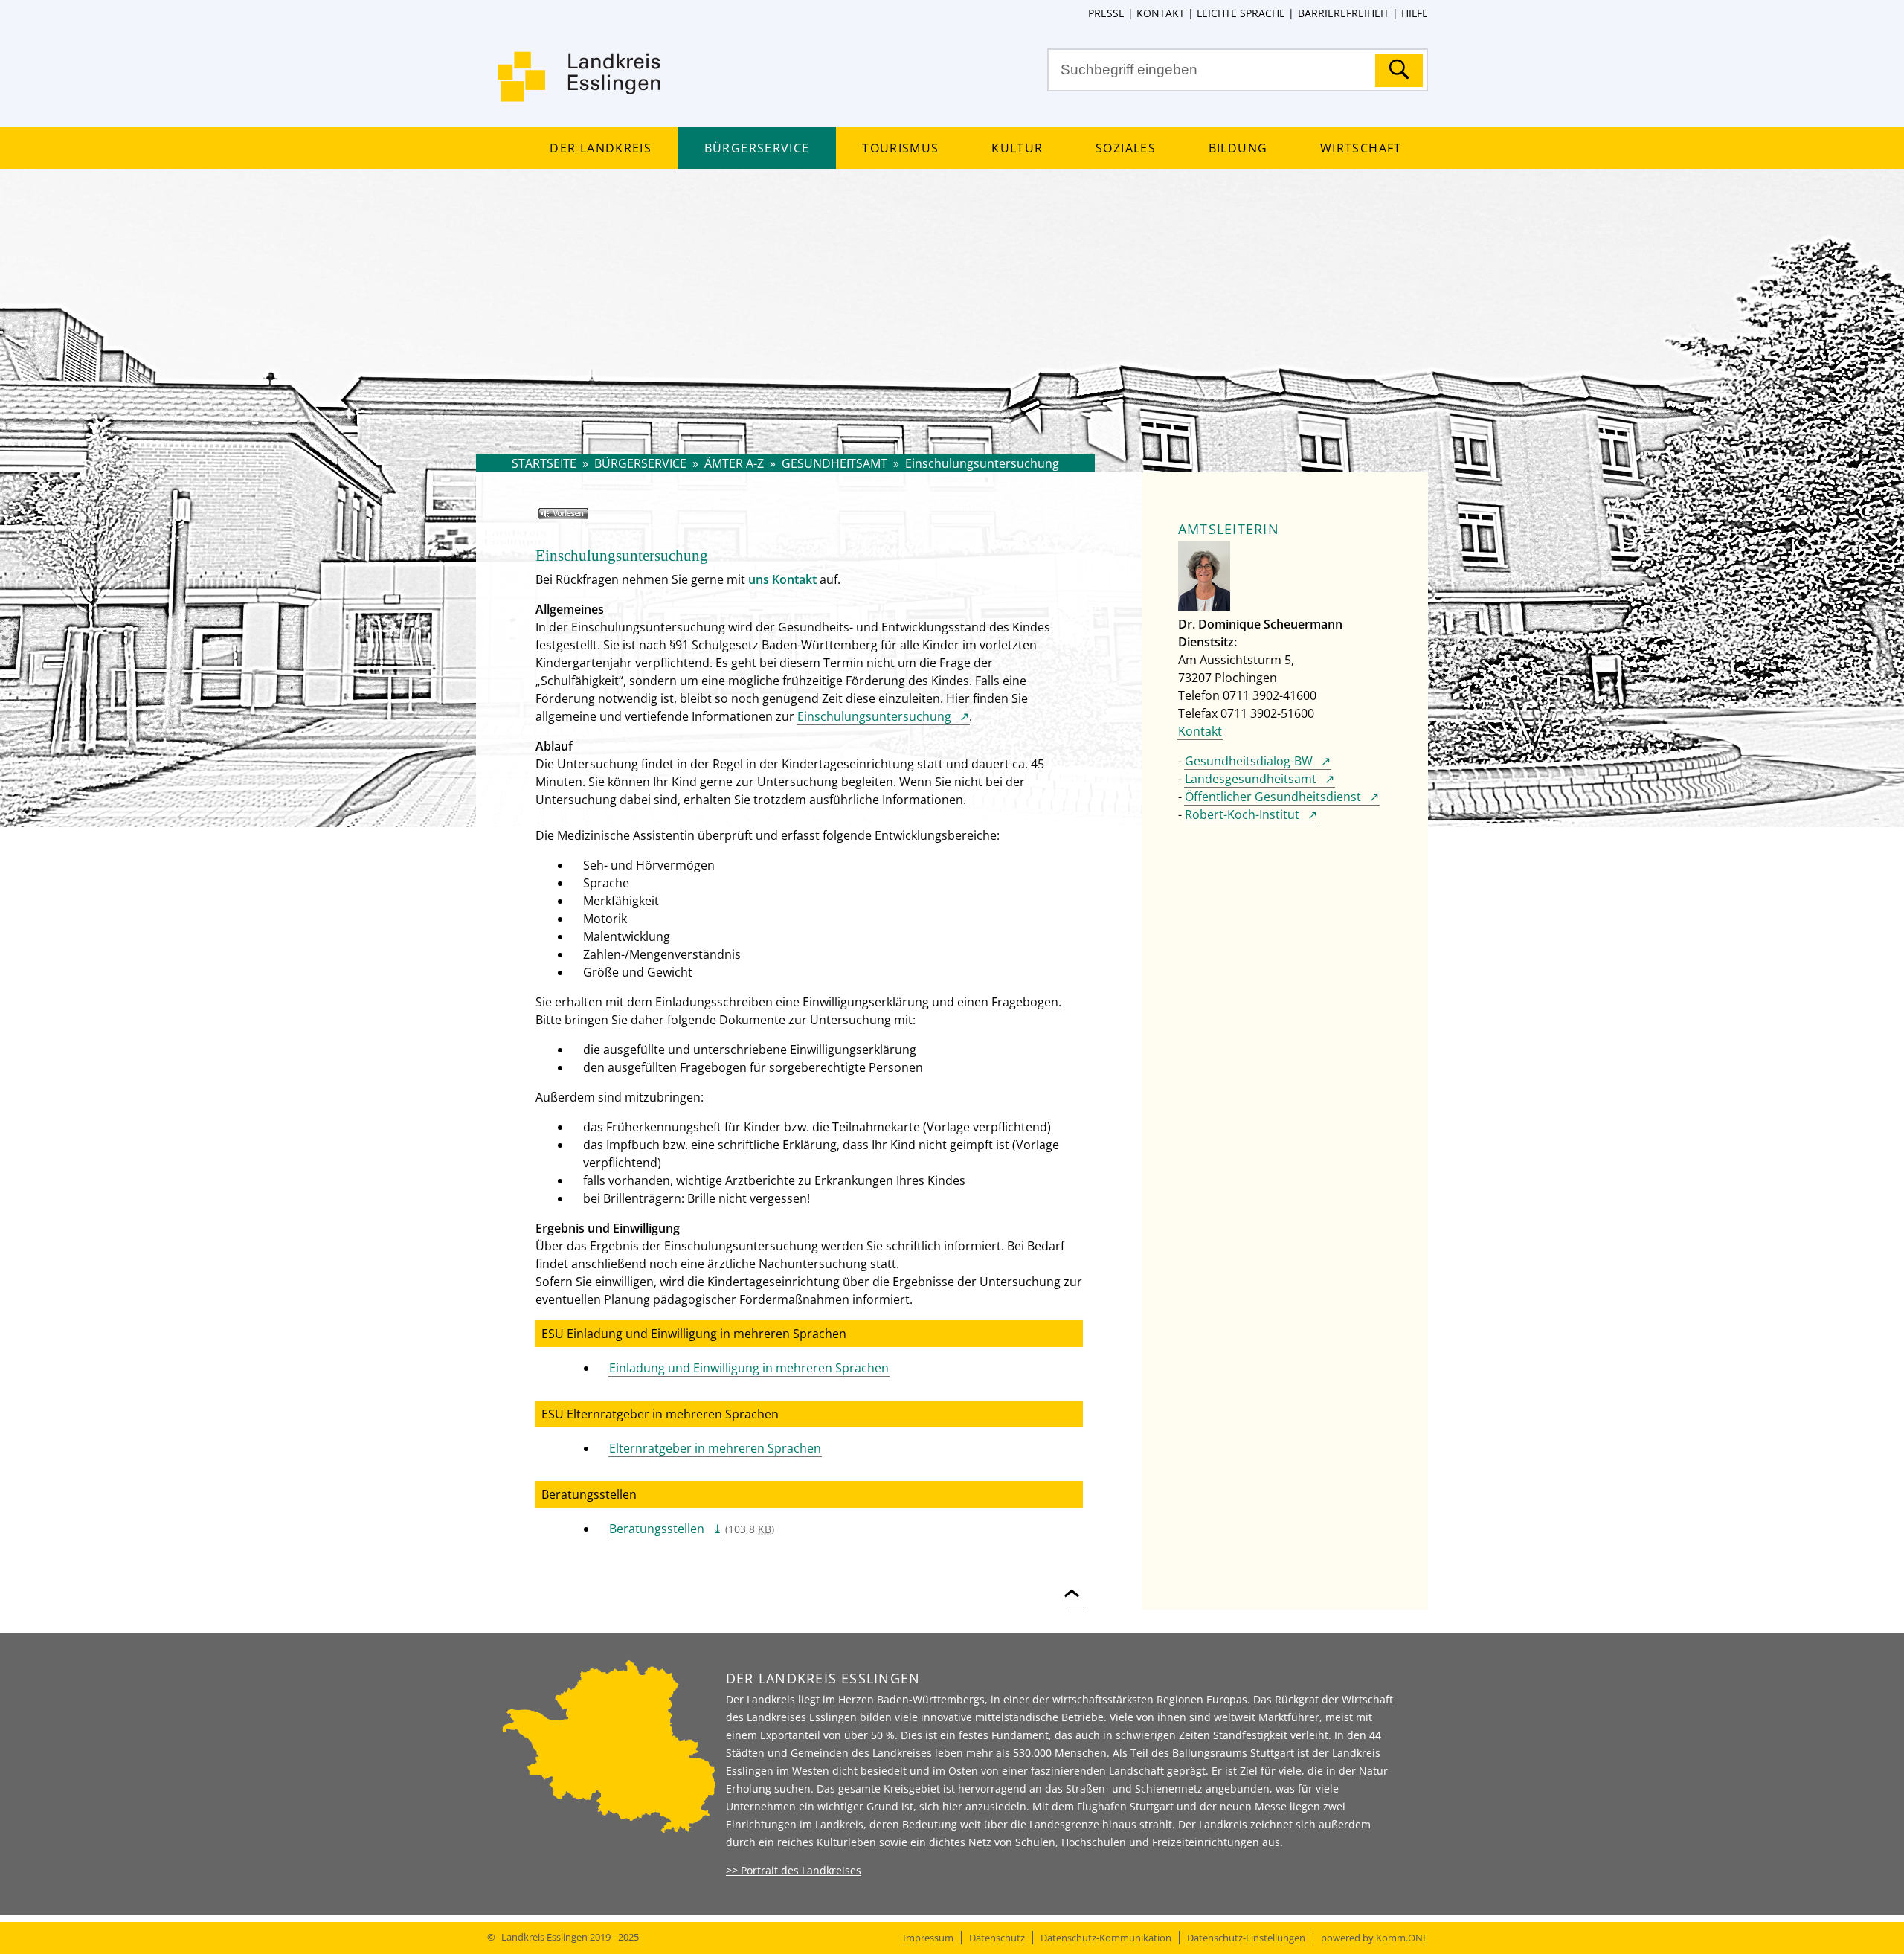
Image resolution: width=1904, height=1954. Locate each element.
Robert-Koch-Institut (1242, 814)
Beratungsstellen (657, 1529)
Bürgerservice (757, 148)
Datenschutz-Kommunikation (1106, 1938)
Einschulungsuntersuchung (874, 716)
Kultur (1017, 148)
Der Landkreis (600, 148)
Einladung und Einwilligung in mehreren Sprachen (749, 1368)
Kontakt (1161, 13)
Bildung (1238, 148)
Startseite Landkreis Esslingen (580, 86)
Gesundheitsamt (834, 463)
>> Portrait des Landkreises (794, 1870)
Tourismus (900, 148)
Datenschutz (997, 1938)
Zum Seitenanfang (1075, 1585)
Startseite (544, 463)
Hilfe (1415, 13)
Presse (1106, 13)
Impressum (928, 1938)
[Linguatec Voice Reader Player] (585, 519)
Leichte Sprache (1241, 13)
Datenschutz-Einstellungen (1246, 1938)
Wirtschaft (1361, 148)
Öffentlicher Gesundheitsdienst (1273, 797)
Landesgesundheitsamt (1251, 779)
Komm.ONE (1402, 1938)
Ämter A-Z (734, 463)
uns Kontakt (782, 579)
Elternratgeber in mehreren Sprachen (715, 1448)
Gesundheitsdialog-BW (1249, 761)
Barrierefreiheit (1343, 13)
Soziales (1126, 148)
